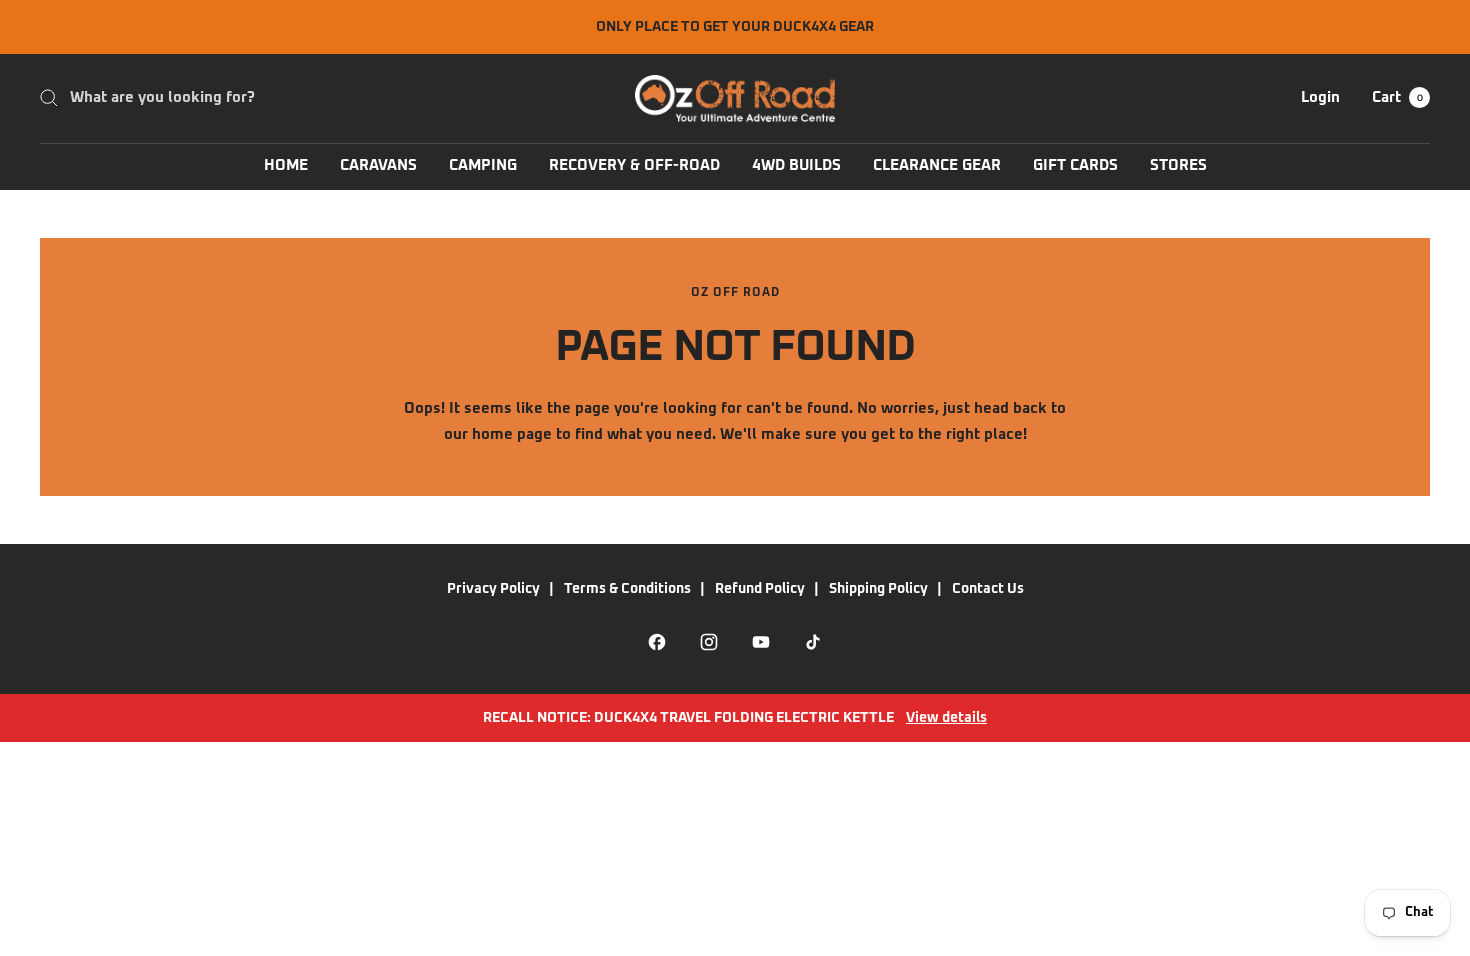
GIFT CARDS (1075, 165)
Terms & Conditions (627, 589)
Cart (1397, 97)
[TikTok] (813, 642)
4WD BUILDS (796, 165)
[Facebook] (657, 642)
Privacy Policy (493, 589)
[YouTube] (761, 642)
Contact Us (988, 589)
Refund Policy (760, 589)
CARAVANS (378, 165)
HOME (286, 165)
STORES (1178, 165)
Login (1320, 97)
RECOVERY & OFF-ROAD (634, 165)
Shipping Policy (878, 589)
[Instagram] (709, 642)
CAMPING (483, 165)
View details (946, 718)
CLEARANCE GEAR (937, 165)
